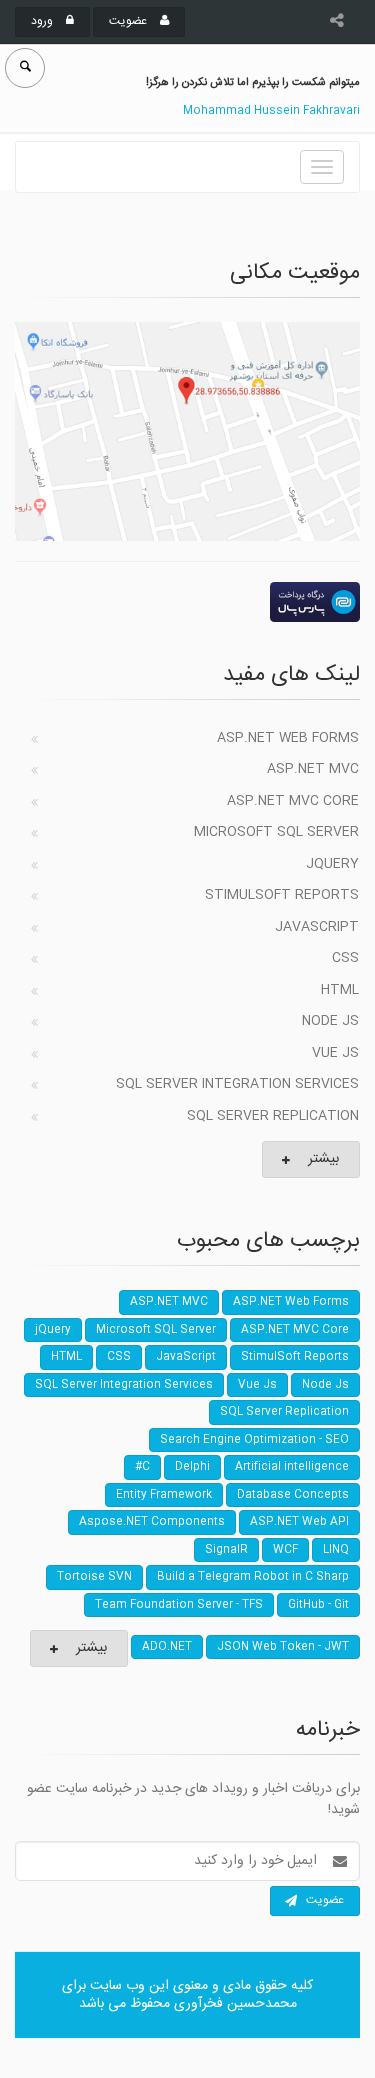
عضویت (129, 21)
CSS (345, 958)
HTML (340, 990)
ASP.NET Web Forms (288, 738)
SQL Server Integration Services (237, 1084)
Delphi (192, 1467)
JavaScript (317, 927)
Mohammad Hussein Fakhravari (271, 111)
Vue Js (335, 1053)
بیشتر (323, 1159)
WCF (285, 1550)
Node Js (330, 1021)
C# (142, 1467)
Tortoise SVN (94, 1577)
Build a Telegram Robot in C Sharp (253, 1577)
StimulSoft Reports (282, 895)
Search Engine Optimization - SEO (254, 1440)
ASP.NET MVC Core (293, 801)
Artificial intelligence (292, 1467)
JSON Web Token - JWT (283, 1647)
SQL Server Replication (273, 1116)
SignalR (226, 1550)
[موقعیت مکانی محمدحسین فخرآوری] (187, 431)
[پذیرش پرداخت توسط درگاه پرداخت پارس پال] (187, 602)
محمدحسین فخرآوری (235, 2004)
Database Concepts (293, 1495)
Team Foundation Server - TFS (179, 1605)
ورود (43, 21)
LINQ (336, 1550)
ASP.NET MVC (313, 769)
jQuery (332, 864)
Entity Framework (164, 1495)
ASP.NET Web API (299, 1522)
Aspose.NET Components (152, 1522)
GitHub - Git (318, 1605)
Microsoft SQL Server (276, 832)
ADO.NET (167, 1647)
